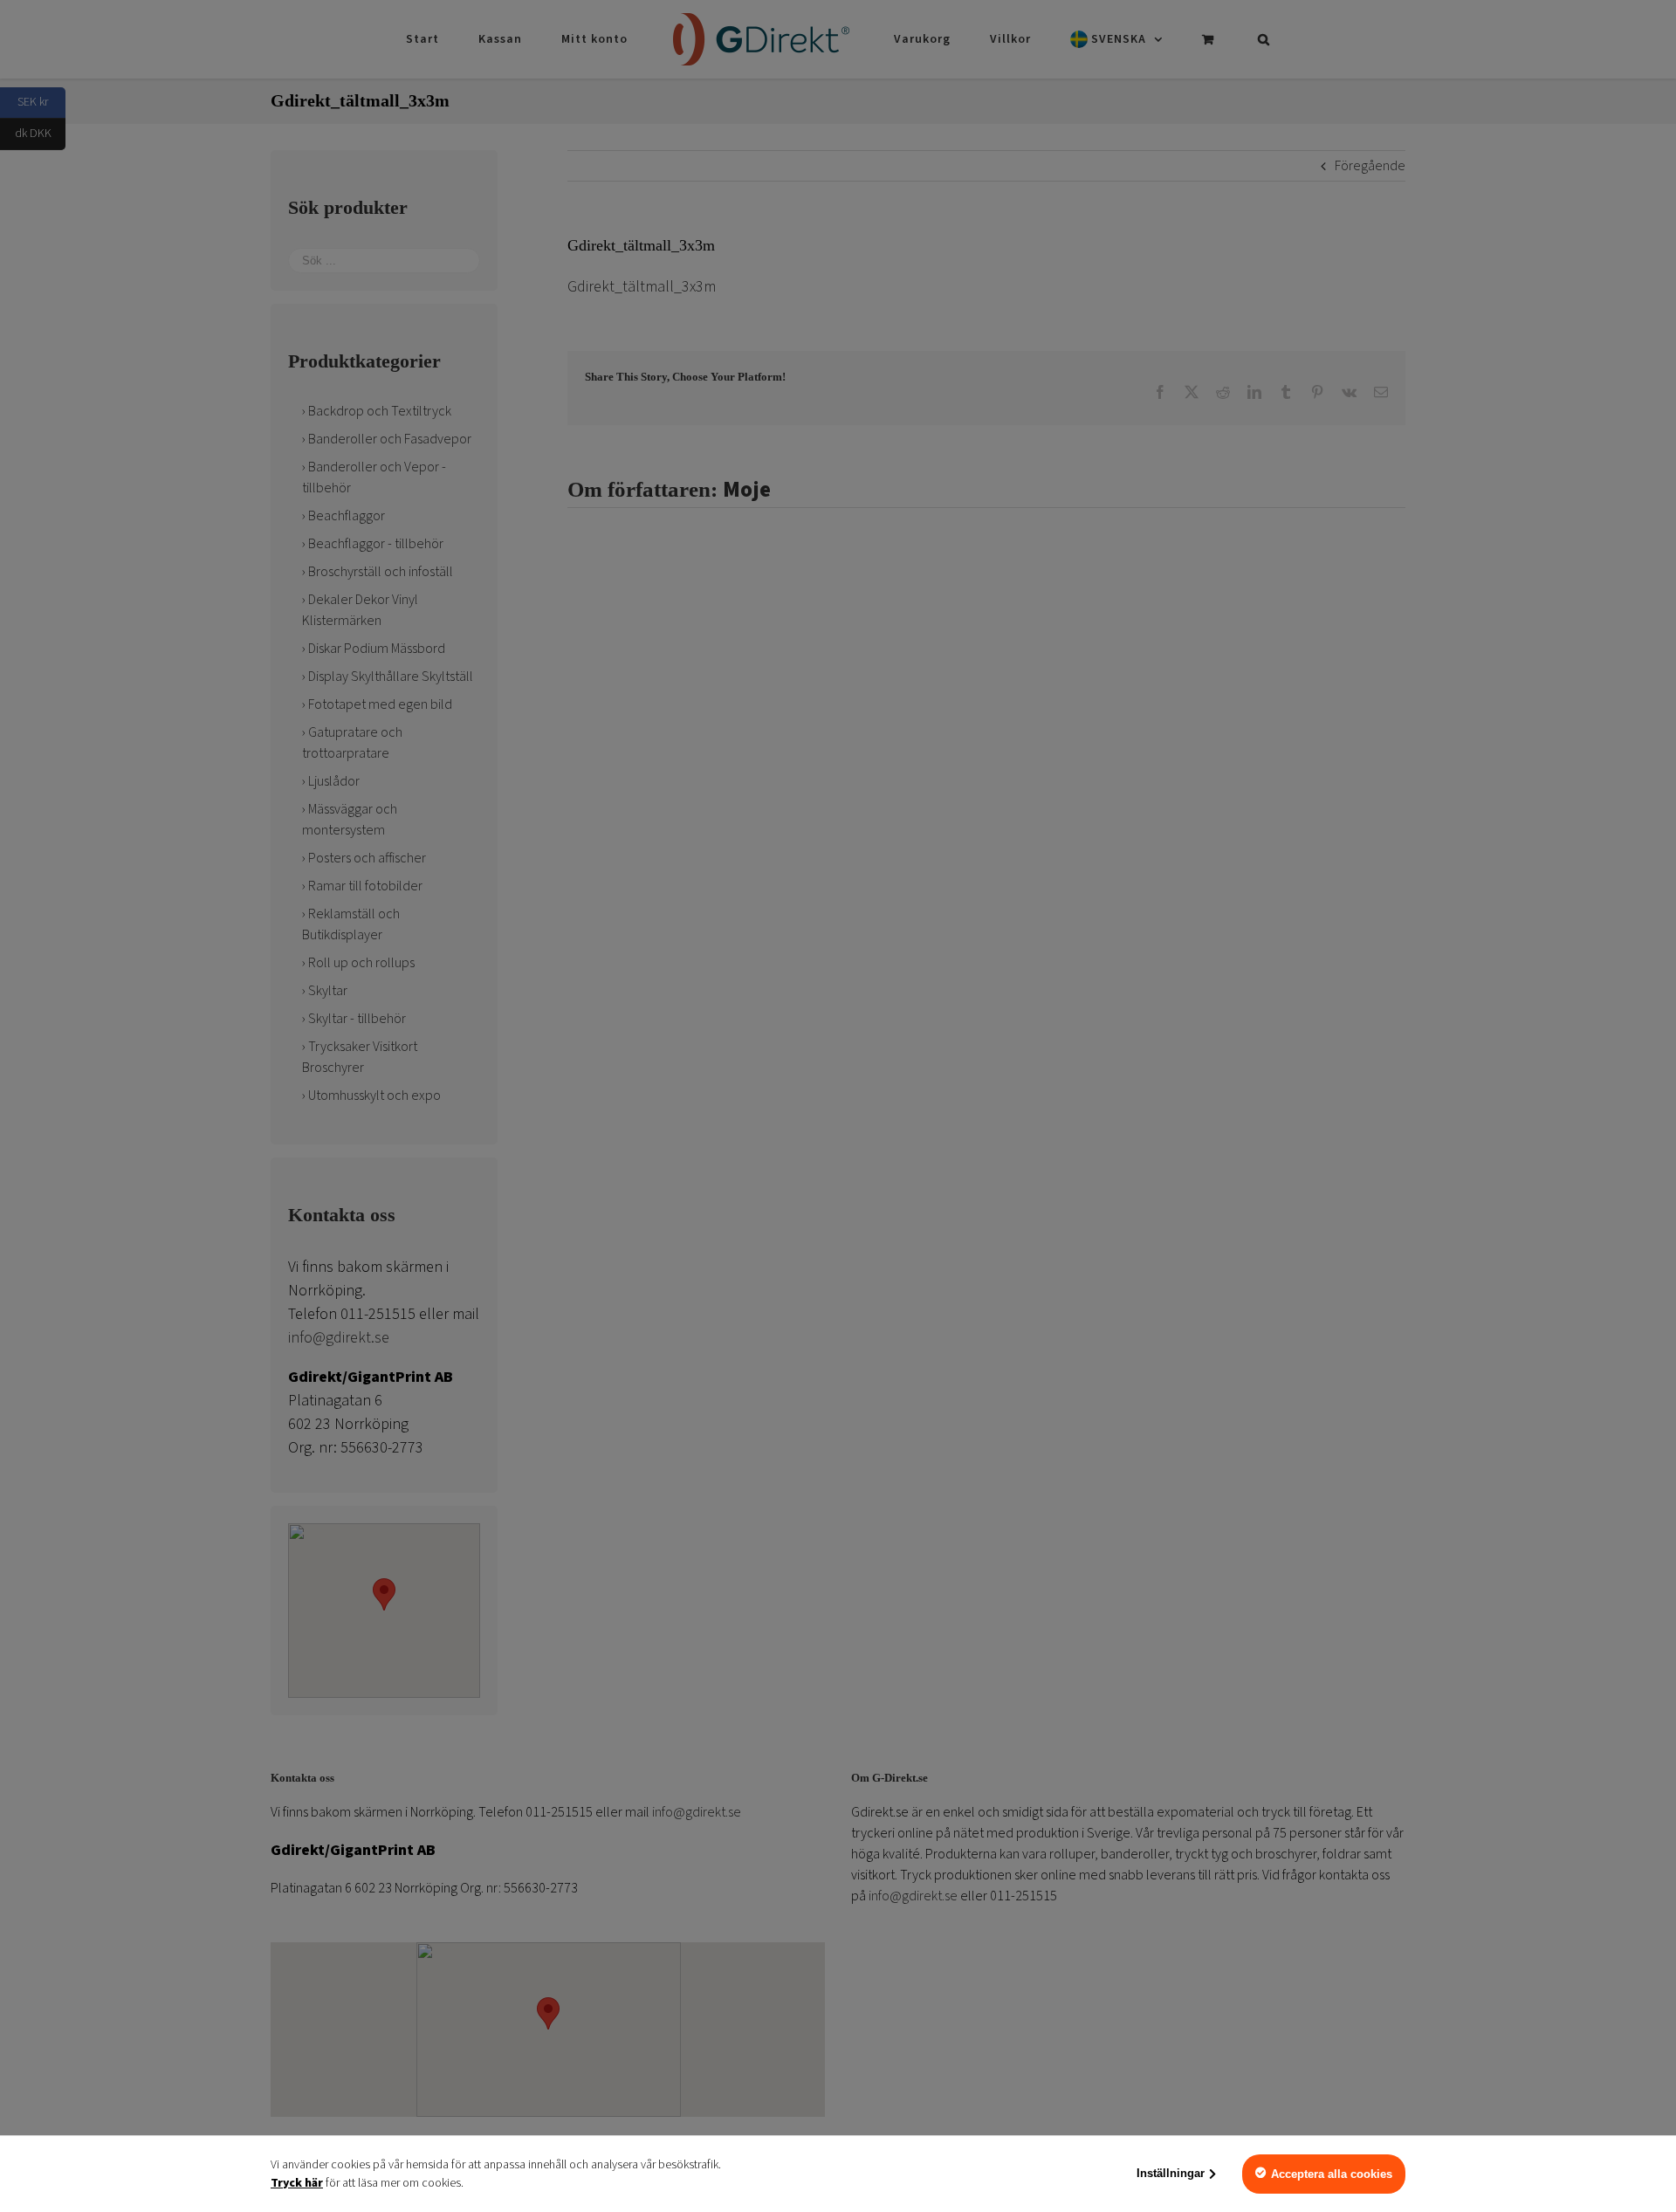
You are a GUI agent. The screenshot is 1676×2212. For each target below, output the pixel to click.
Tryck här (297, 2183)
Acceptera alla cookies (1332, 2174)
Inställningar (1171, 2173)
